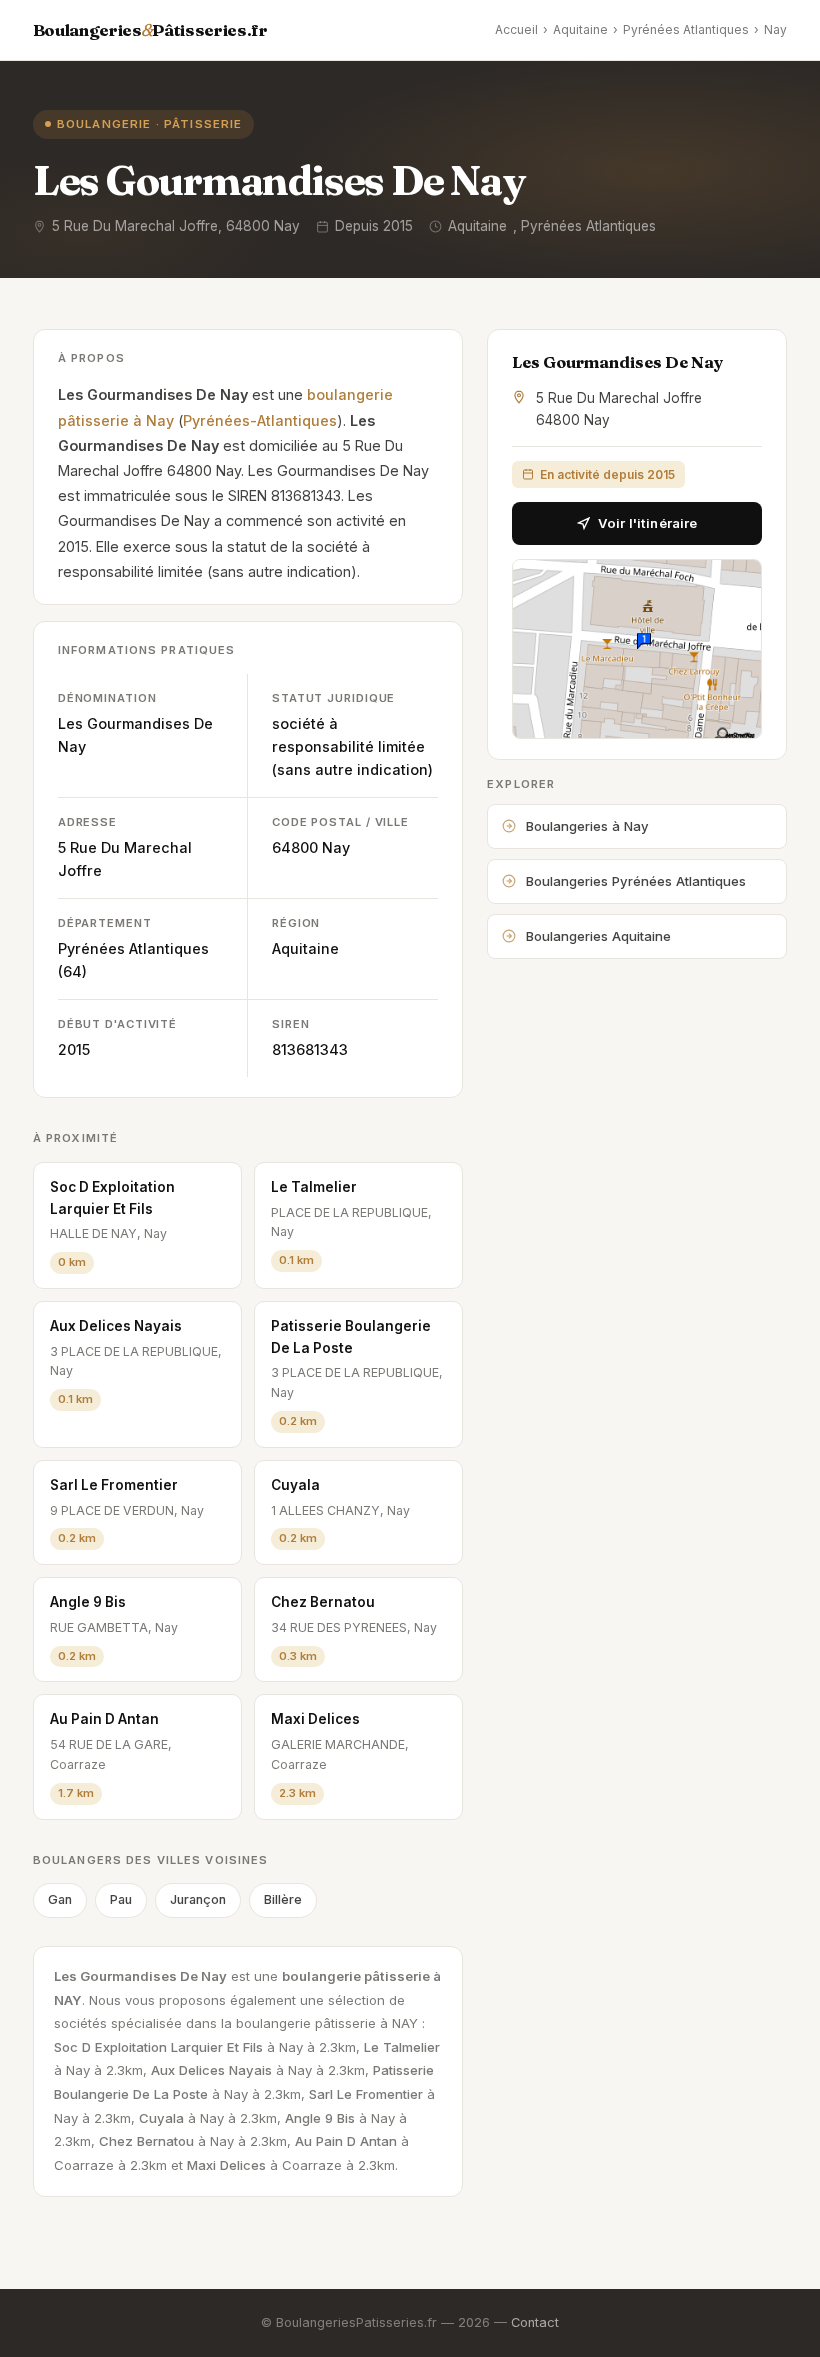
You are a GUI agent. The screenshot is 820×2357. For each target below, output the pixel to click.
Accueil (516, 29)
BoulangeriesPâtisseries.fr (150, 30)
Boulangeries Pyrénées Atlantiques (636, 881)
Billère (283, 1899)
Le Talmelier (314, 1187)
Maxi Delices (315, 1719)
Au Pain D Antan (104, 1719)
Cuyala (295, 1485)
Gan (60, 1899)
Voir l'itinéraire (647, 523)
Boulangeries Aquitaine (598, 936)
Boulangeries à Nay (587, 826)
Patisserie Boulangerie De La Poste (351, 1337)
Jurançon (198, 1899)
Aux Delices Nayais (116, 1326)
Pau (121, 1899)
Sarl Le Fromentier (114, 1485)
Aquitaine (580, 29)
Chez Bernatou (323, 1602)
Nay (775, 29)
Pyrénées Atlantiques (686, 29)
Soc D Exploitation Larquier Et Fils (112, 1198)
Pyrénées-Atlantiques (260, 420)
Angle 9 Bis (88, 1602)
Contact (535, 2322)
